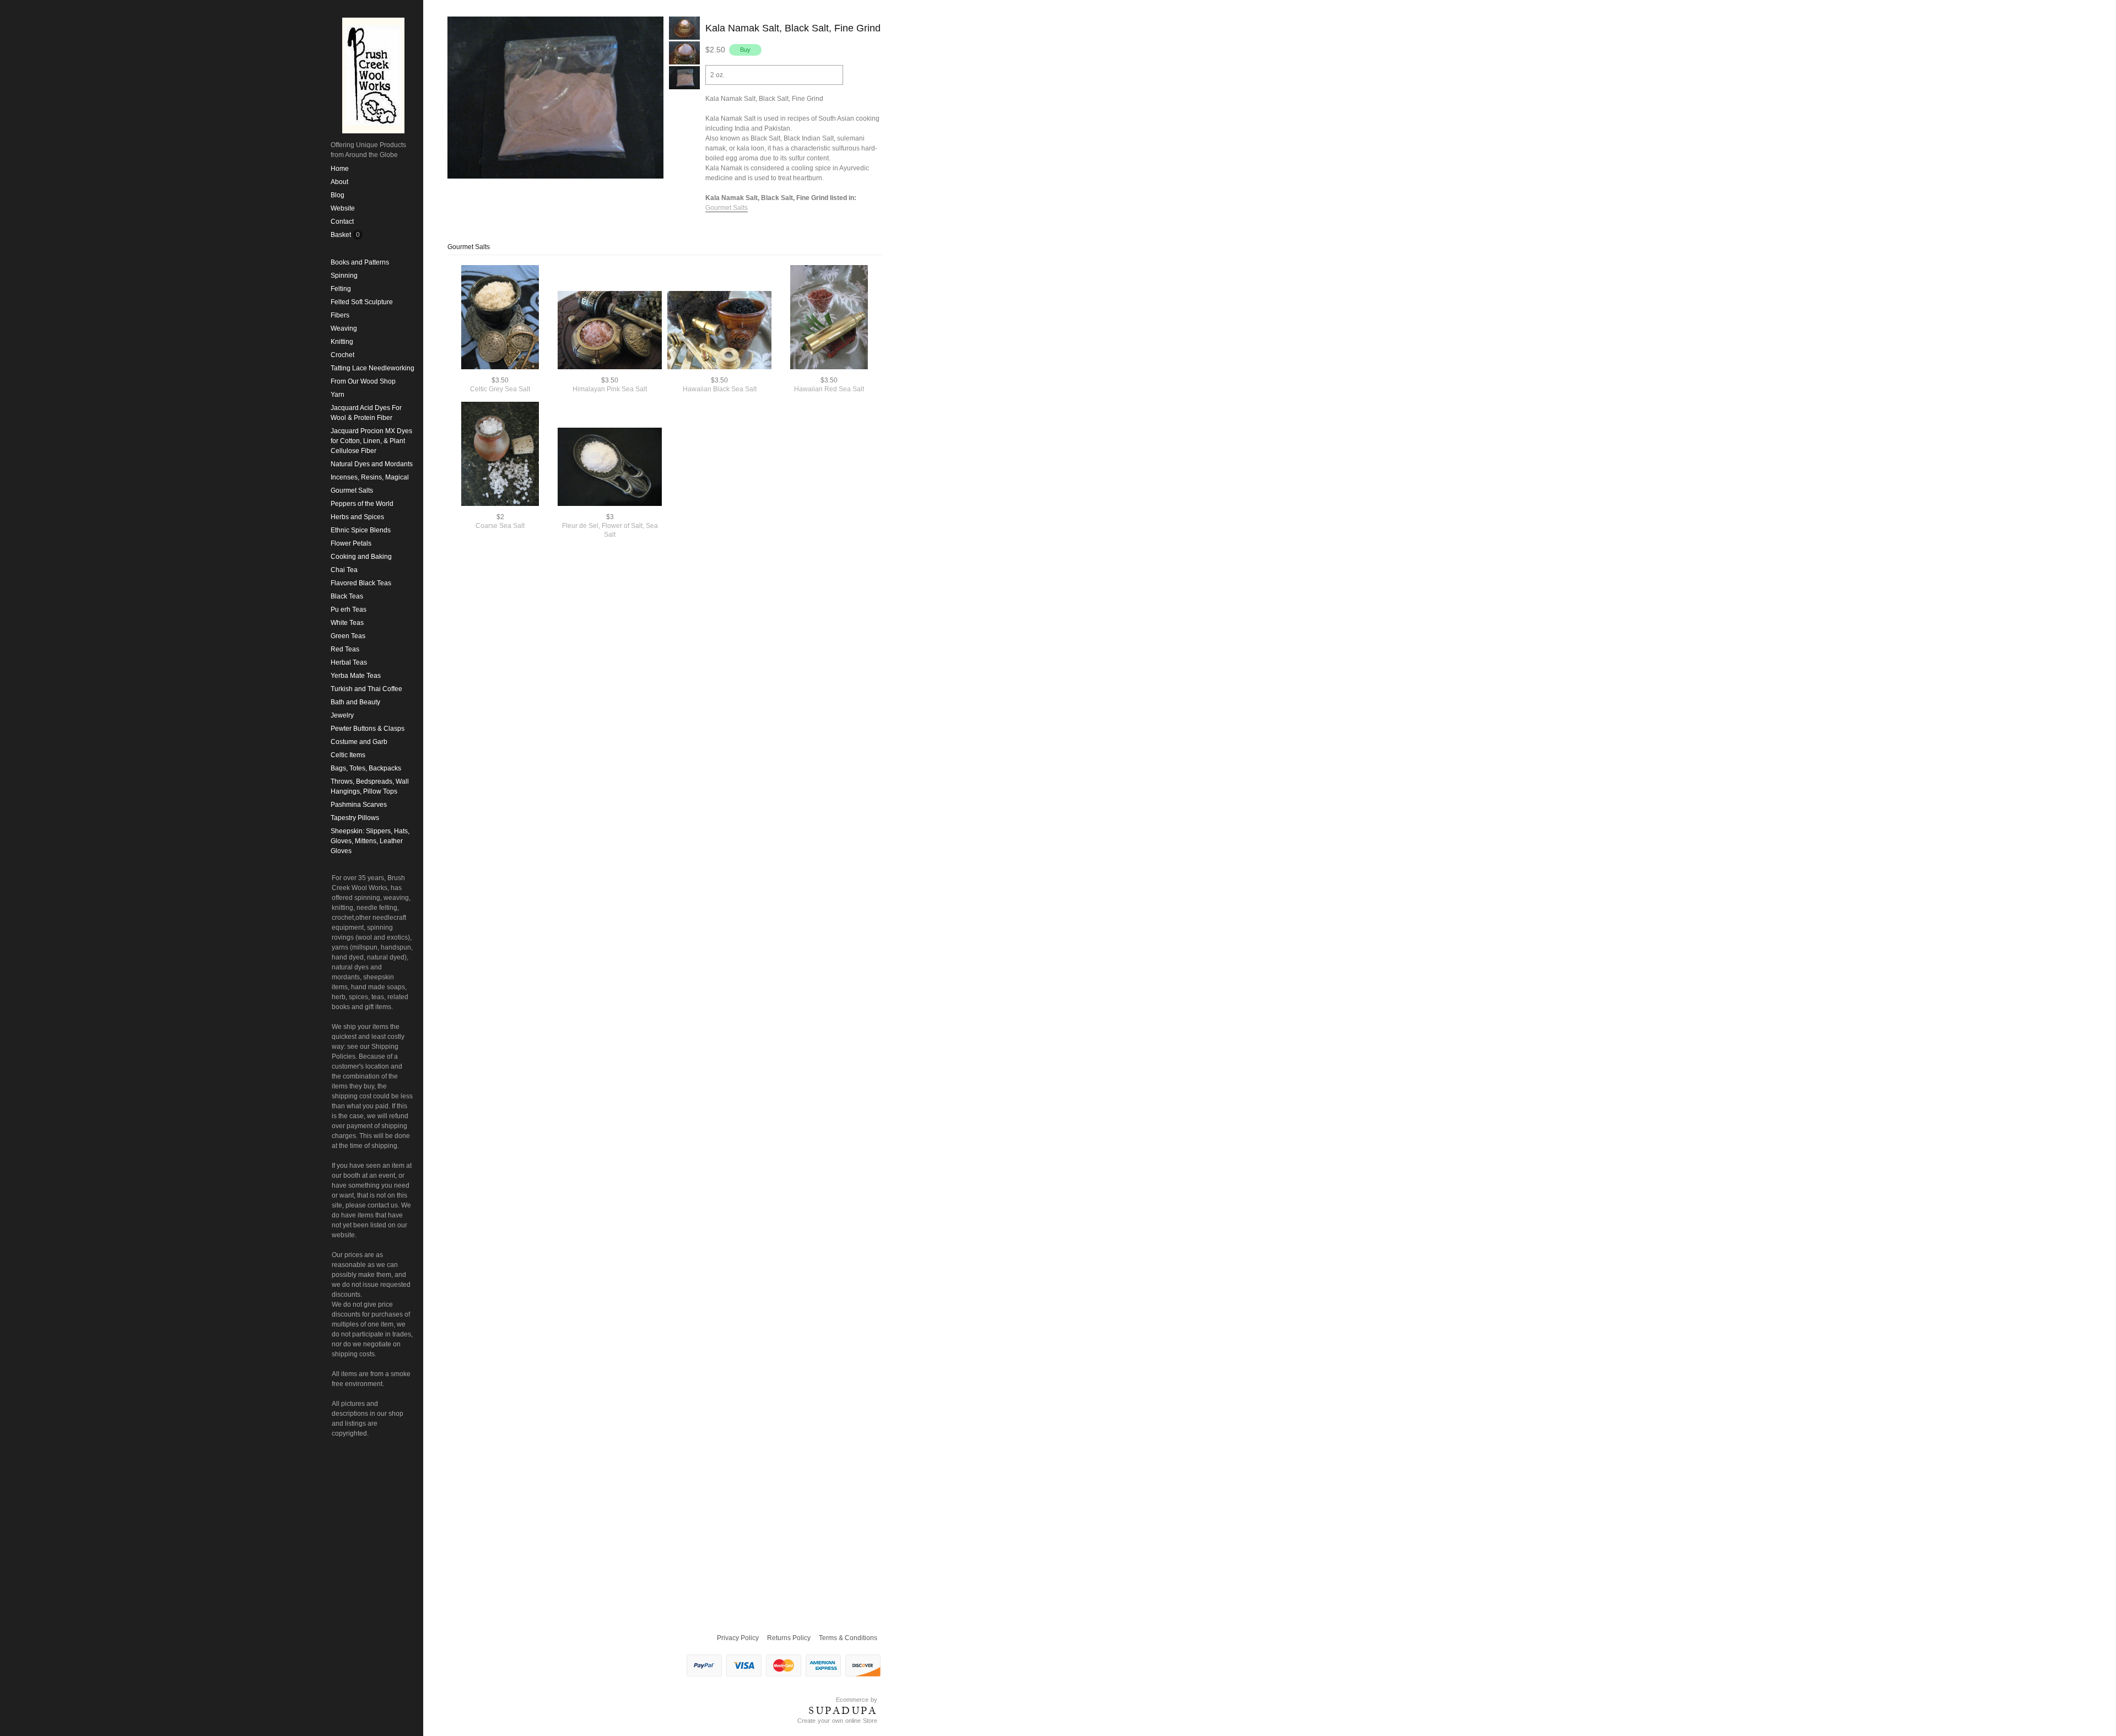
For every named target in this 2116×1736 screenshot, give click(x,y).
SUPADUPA (843, 1711)
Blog (338, 195)
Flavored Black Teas (361, 583)
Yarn (338, 395)
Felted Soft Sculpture (362, 302)
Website (343, 208)
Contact (342, 222)
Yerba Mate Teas (356, 676)
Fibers (340, 315)
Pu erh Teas (349, 610)
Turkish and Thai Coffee (366, 689)
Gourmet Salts (352, 490)
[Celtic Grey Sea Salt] (500, 318)
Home (340, 169)
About (339, 182)
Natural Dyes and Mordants (372, 464)
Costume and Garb (359, 742)
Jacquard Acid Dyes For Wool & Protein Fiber (366, 413)
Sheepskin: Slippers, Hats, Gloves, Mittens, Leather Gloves (370, 841)
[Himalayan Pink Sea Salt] (610, 331)
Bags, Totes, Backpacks (366, 768)
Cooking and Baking (361, 557)
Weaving (344, 328)
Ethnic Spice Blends (361, 530)
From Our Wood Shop (363, 381)
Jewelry (342, 715)
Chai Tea (344, 570)
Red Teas (345, 649)
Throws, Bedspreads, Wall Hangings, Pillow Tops (370, 786)
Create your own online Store (837, 1721)
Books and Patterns (360, 262)
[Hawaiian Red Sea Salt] (829, 318)
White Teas (347, 623)
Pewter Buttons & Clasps (368, 729)
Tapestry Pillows (355, 818)
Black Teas (347, 596)
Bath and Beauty (355, 702)
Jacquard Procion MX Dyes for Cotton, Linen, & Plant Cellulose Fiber (371, 441)
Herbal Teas (349, 662)
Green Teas (348, 636)
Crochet (342, 355)
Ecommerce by (857, 1700)
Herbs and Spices (357, 517)
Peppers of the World (362, 504)
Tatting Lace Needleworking (373, 368)
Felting (341, 289)
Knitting (342, 342)
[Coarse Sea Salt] (500, 455)
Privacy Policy (738, 1638)
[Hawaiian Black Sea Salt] (719, 331)
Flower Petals (351, 543)
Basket (342, 235)
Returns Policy (789, 1638)
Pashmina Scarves (359, 805)
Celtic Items (348, 755)
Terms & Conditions (848, 1638)
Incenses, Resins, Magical (370, 477)
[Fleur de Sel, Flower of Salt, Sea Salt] (610, 468)
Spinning (344, 276)
